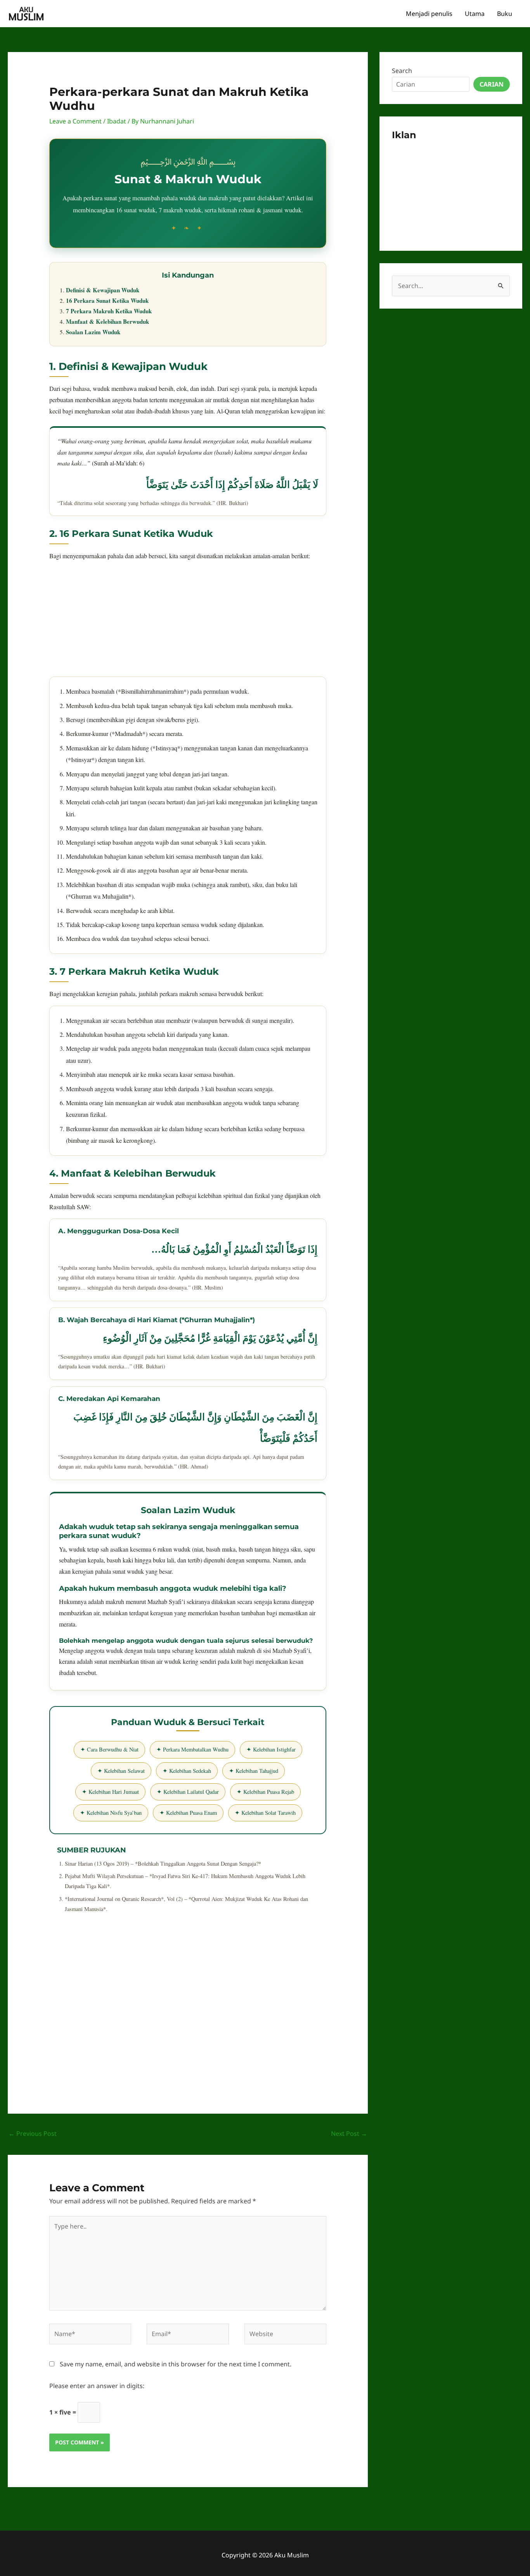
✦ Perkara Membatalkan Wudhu (192, 1749)
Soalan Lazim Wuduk (93, 332)
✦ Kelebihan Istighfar (271, 1749)
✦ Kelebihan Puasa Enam (188, 1813)
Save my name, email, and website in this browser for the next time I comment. (176, 2364)
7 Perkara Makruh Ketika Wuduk (109, 311)
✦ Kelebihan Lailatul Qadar (188, 1792)
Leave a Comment (75, 121)
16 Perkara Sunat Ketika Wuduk (107, 300)
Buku (505, 14)
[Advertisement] (188, 622)
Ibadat (117, 121)
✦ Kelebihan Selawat (121, 1771)
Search (402, 71)
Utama (475, 14)
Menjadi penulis (429, 14)
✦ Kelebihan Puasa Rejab (265, 1792)
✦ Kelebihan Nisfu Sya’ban (111, 1813)
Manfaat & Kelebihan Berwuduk (107, 321)
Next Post (349, 2133)
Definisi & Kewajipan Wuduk (103, 290)
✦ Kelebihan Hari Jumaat (110, 1792)
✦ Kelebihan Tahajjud (254, 1771)
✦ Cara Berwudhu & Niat (109, 1749)
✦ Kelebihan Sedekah (187, 1771)
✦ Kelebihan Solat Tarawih (265, 1813)
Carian (492, 84)
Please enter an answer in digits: (97, 2386)
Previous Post (33, 2133)
